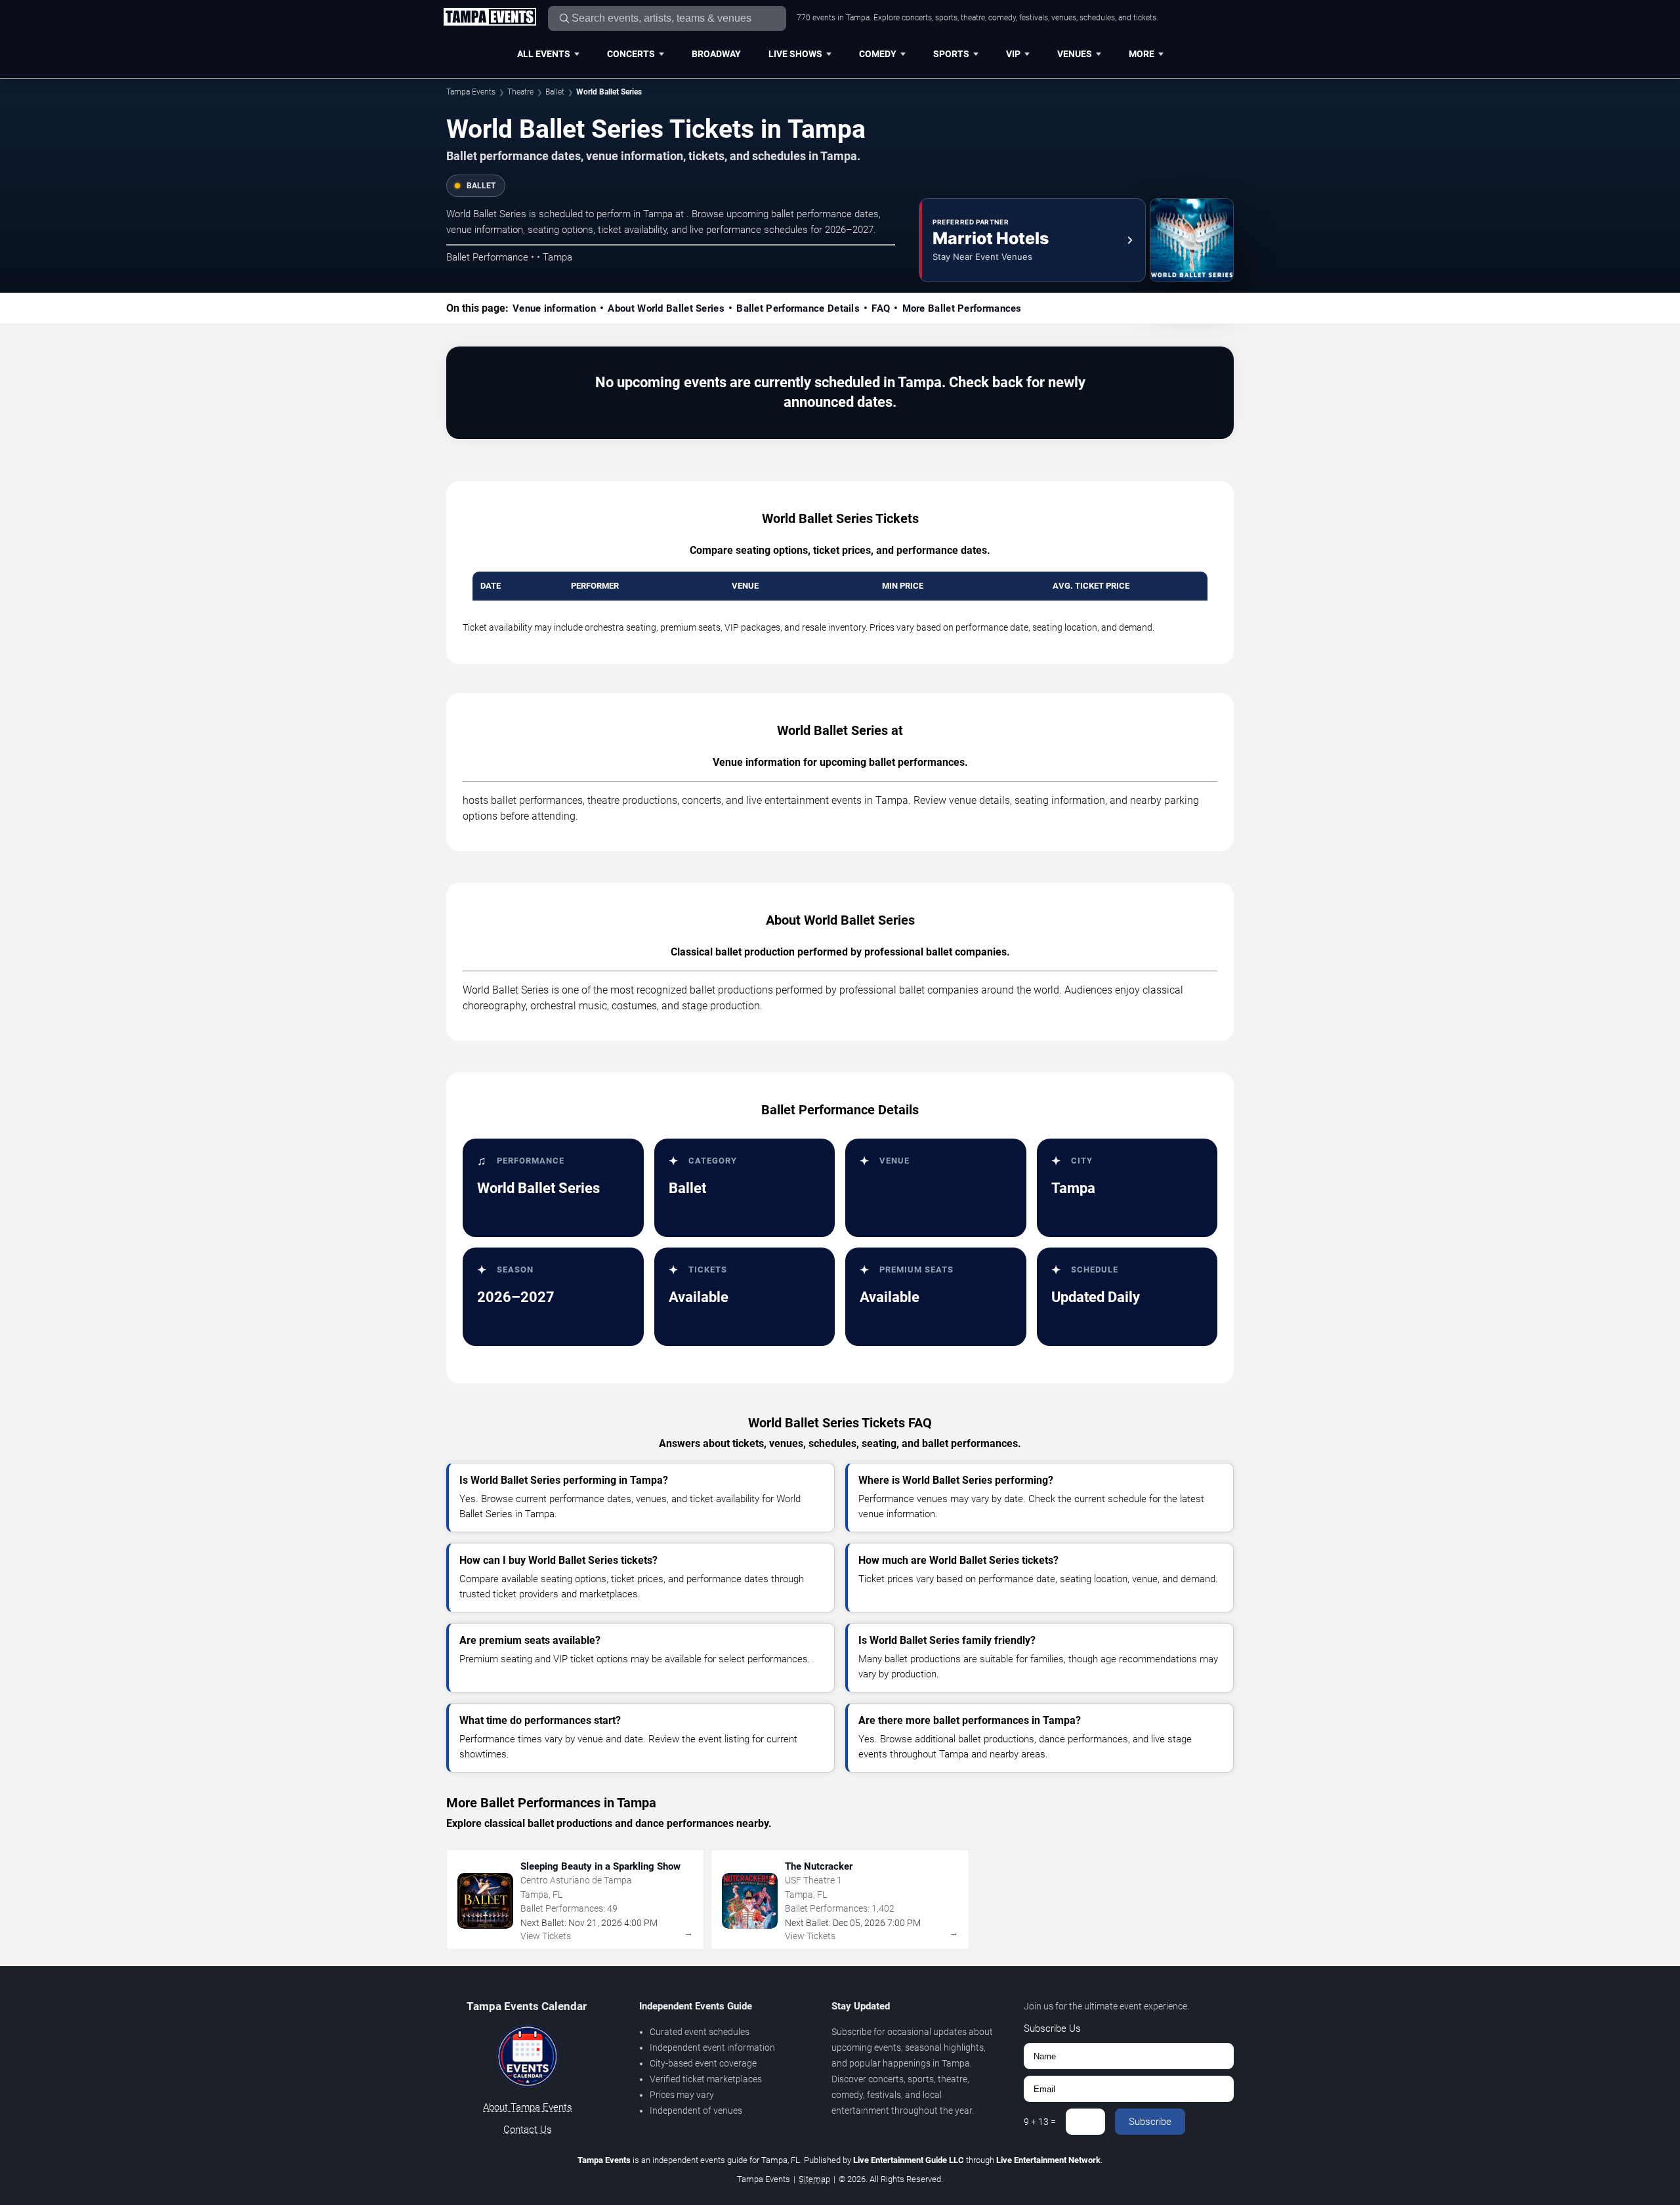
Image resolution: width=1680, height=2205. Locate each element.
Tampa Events (471, 92)
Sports (951, 54)
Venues (1075, 54)
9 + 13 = (1040, 2122)
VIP (1013, 54)
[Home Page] (490, 18)
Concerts (631, 54)
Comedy (878, 54)
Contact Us (528, 2130)
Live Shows (795, 54)
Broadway (716, 54)
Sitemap (814, 2179)
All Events (544, 54)
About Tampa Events (528, 2107)
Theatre (520, 92)
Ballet (555, 92)
